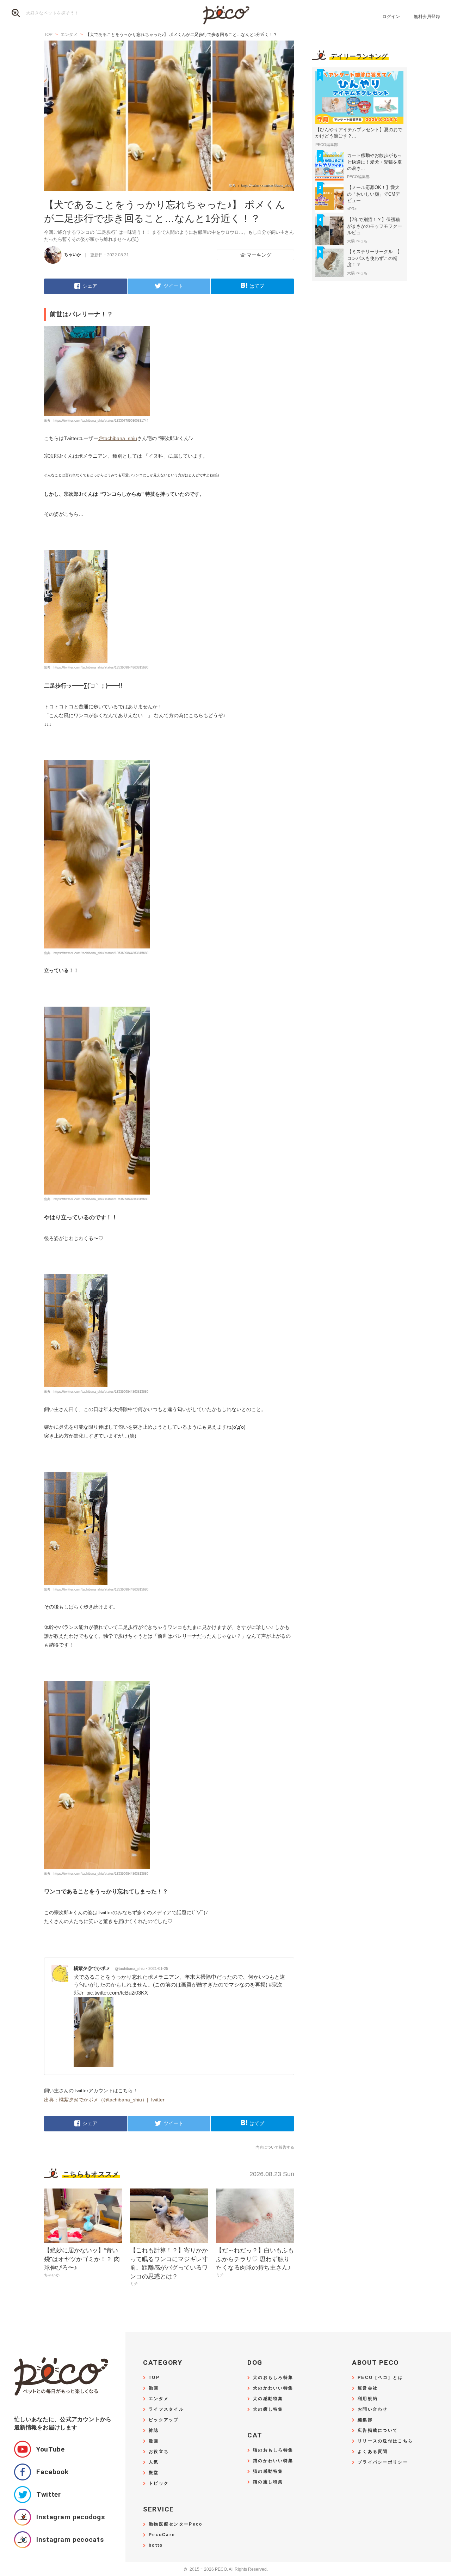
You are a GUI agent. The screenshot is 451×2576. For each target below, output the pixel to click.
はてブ (257, 286)
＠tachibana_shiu (118, 438)
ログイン (391, 17)
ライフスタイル (166, 2409)
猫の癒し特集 (268, 2482)
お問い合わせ (373, 2409)
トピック (159, 2483)
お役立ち (159, 2452)
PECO (225, 14)
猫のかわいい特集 (273, 2461)
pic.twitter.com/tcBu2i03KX (117, 1993)
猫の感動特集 (268, 2471)
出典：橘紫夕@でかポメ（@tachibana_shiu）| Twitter (104, 2100)
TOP (154, 2378)
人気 (154, 2462)
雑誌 (154, 2431)
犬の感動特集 (268, 2399)
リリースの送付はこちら (385, 2441)
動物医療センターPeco (175, 2524)
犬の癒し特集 (268, 2409)
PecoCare (162, 2535)
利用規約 (368, 2399)
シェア (90, 286)
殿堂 (154, 2473)
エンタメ (159, 2399)
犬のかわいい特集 (273, 2388)
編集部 (365, 2420)
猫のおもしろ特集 (273, 2450)
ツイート (173, 286)
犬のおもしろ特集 (273, 2378)
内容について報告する (275, 2147)
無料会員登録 (427, 17)
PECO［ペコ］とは (380, 2378)
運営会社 (368, 2388)
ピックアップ (164, 2420)
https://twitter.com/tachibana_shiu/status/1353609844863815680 (101, 667)
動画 (154, 2388)
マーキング (259, 255)
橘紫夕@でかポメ (109, 1968)
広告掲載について (378, 2431)
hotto (156, 2546)
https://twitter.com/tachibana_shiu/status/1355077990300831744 (101, 421)
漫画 (154, 2441)
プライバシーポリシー (383, 2462)
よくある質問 (373, 2452)
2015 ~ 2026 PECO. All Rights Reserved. (226, 2569)
